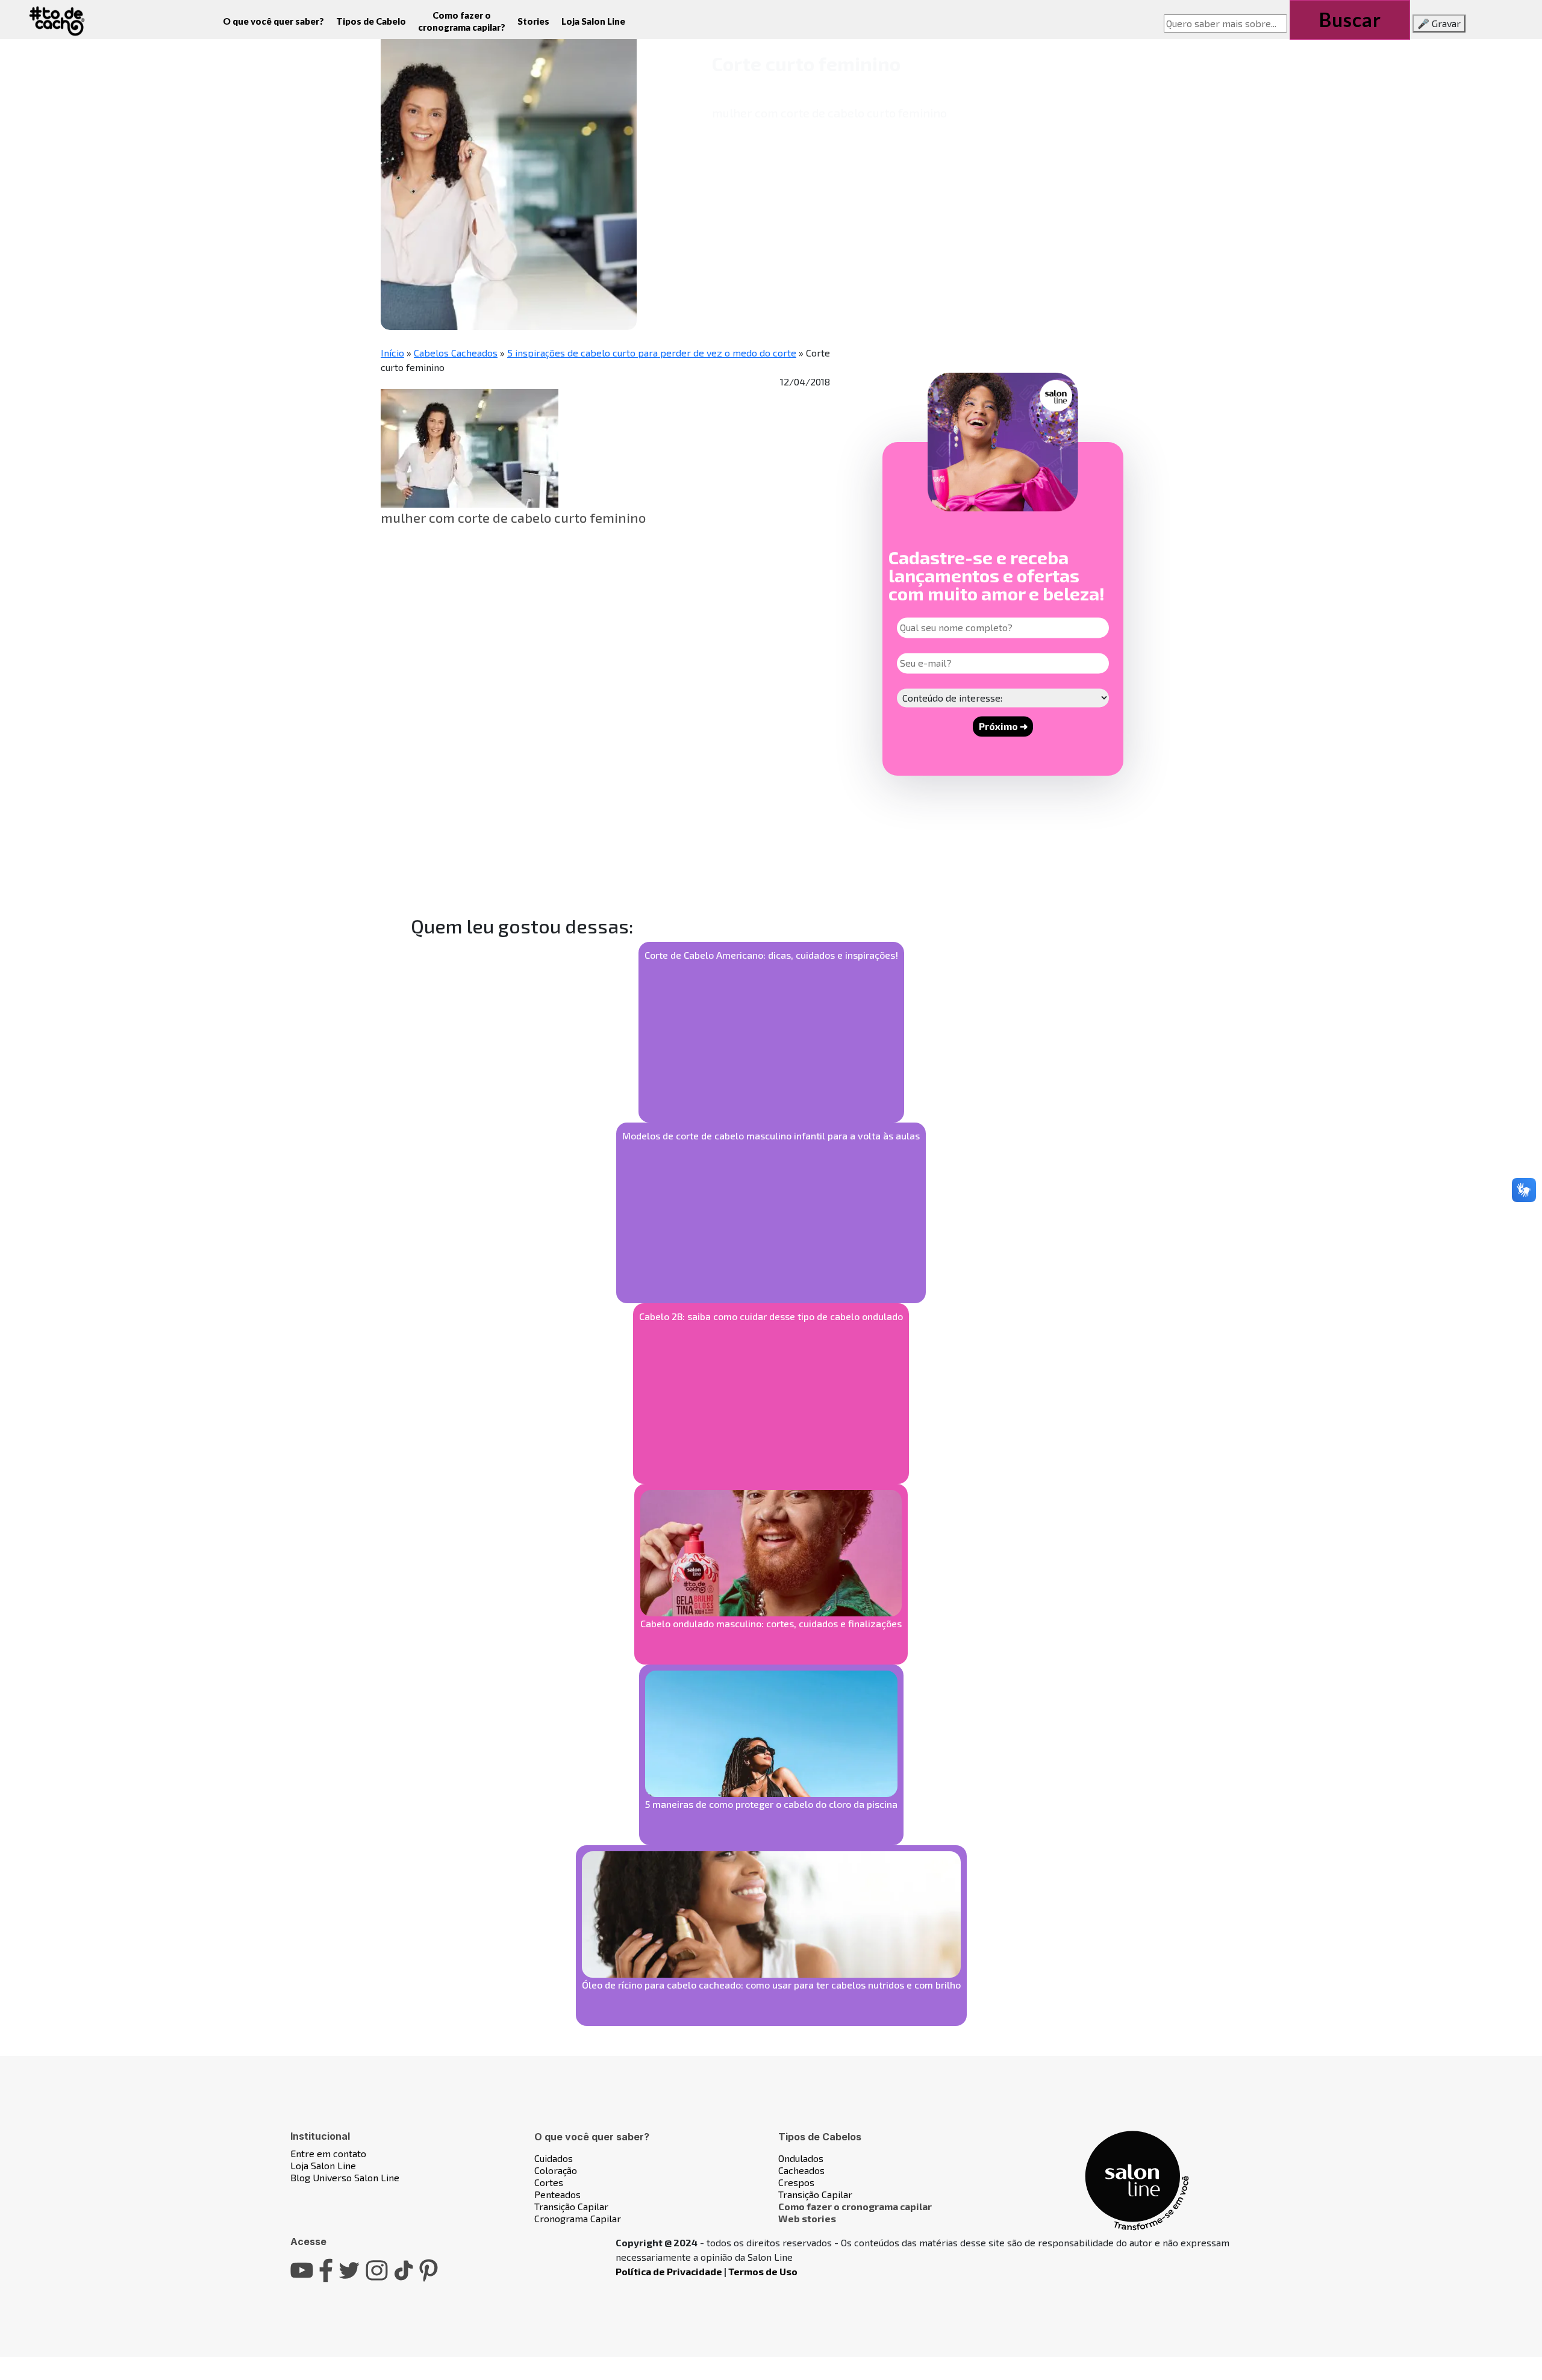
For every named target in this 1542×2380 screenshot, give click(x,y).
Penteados (557, 2194)
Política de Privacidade (669, 2271)
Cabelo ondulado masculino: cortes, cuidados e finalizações (771, 1623)
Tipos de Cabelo (371, 21)
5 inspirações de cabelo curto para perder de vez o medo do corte (652, 353)
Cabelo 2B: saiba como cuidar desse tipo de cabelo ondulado (771, 1316)
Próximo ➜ (1003, 726)
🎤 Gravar (1439, 23)
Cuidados (554, 2158)
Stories (533, 21)
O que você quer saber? (273, 21)
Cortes (549, 2182)
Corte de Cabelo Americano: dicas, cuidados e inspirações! (771, 955)
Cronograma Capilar (578, 2218)
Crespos (796, 2182)
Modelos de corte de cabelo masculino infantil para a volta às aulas (771, 1135)
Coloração (556, 2170)
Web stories (807, 2218)
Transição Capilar (571, 2206)
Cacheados (801, 2170)
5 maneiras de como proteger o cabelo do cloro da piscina (771, 1804)
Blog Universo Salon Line (345, 2177)
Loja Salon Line (593, 21)
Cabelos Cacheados (456, 353)
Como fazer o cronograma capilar (855, 2206)
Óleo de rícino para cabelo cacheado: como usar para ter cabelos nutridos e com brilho (771, 1985)
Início (392, 353)
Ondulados (801, 2158)
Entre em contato (328, 2153)
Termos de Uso (763, 2271)
